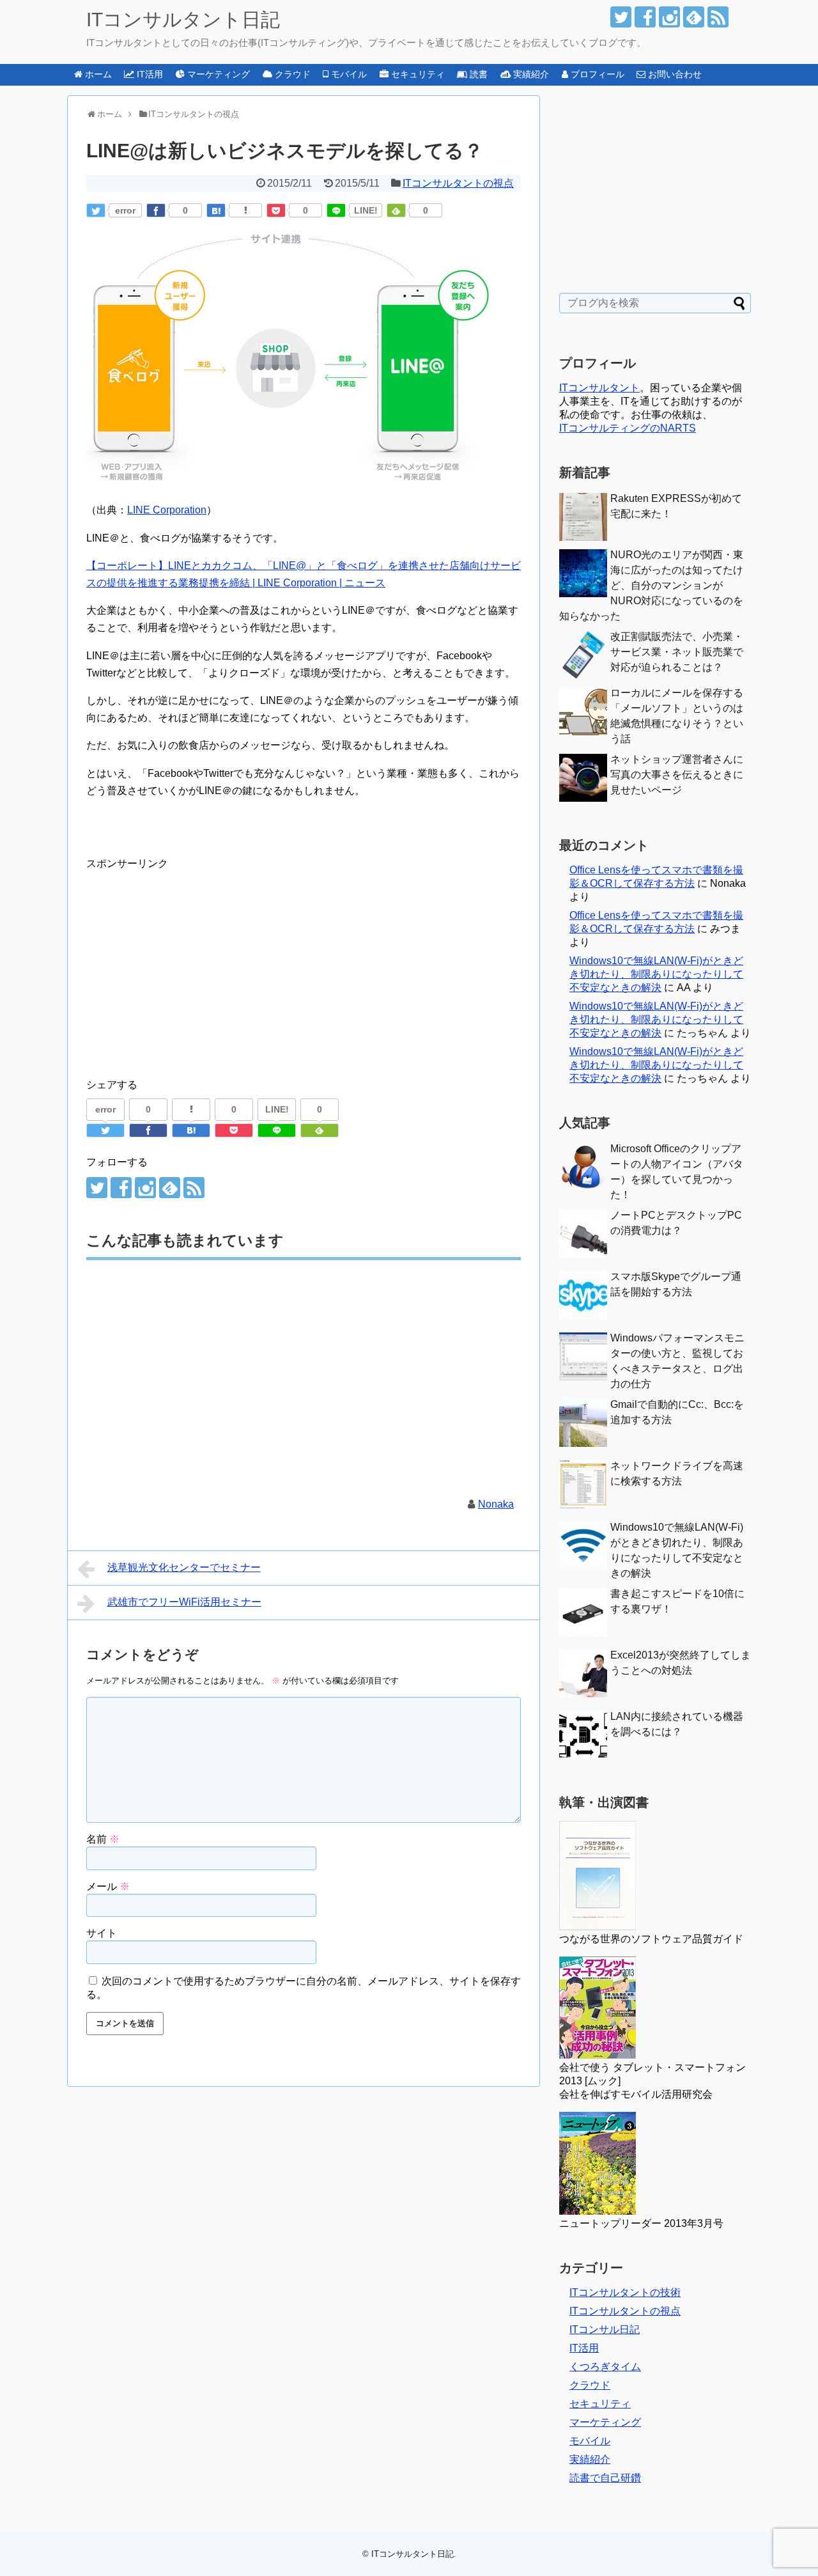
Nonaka (496, 1504)
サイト (102, 1933)
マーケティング (605, 2422)
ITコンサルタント (599, 388)
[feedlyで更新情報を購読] (694, 17)
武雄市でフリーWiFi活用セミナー (184, 1602)
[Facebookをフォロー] (645, 17)
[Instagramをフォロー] (669, 17)
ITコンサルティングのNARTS (628, 428)
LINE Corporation (167, 510)
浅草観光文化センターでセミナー (184, 1567)
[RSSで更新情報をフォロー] (718, 17)
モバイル (590, 2441)
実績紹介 (590, 2459)
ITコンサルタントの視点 (458, 183)
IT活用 (584, 2348)
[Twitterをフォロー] (621, 17)
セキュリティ (600, 2404)
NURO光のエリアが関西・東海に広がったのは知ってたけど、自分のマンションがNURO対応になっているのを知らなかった (651, 585)
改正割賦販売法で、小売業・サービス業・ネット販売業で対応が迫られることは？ (677, 652)
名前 (103, 1839)
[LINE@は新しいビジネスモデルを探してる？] (216, 210)
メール (108, 1886)
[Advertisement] (194, 962)
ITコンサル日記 (605, 2330)
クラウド (590, 2385)
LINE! (366, 210)
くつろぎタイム (605, 2367)
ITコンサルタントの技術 (625, 2292)
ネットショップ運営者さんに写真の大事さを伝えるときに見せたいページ (677, 775)
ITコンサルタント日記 (183, 20)
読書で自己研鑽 (605, 2478)
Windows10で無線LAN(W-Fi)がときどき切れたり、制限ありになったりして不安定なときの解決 (656, 974)
